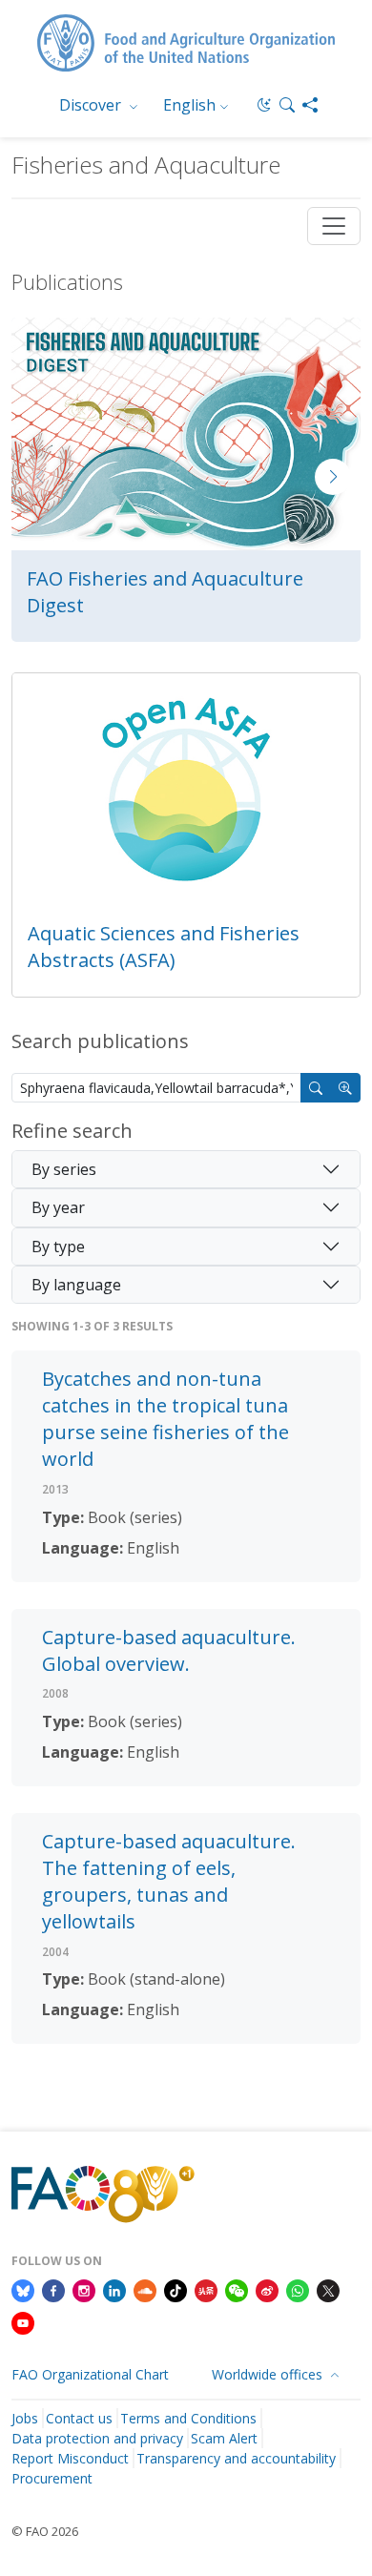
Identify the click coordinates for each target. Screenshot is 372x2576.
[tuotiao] (206, 2289)
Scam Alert (224, 2438)
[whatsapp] (298, 2289)
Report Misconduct (70, 2458)
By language (76, 1285)
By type (58, 1247)
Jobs (25, 2418)
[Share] (310, 105)
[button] (287, 105)
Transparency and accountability (236, 2458)
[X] (328, 2289)
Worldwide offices (269, 2374)
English (189, 105)
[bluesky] (23, 2289)
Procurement (52, 2478)
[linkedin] (114, 2289)
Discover (92, 105)
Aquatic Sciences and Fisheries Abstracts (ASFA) (164, 947)
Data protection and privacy (97, 2438)
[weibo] (267, 2289)
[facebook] (53, 2289)
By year (58, 1207)
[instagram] (84, 2289)
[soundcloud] (145, 2289)
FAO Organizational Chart (90, 2374)
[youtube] (23, 2321)
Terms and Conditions (188, 2418)
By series (64, 1169)
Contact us (79, 2418)
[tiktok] (176, 2289)
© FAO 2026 (45, 2531)
